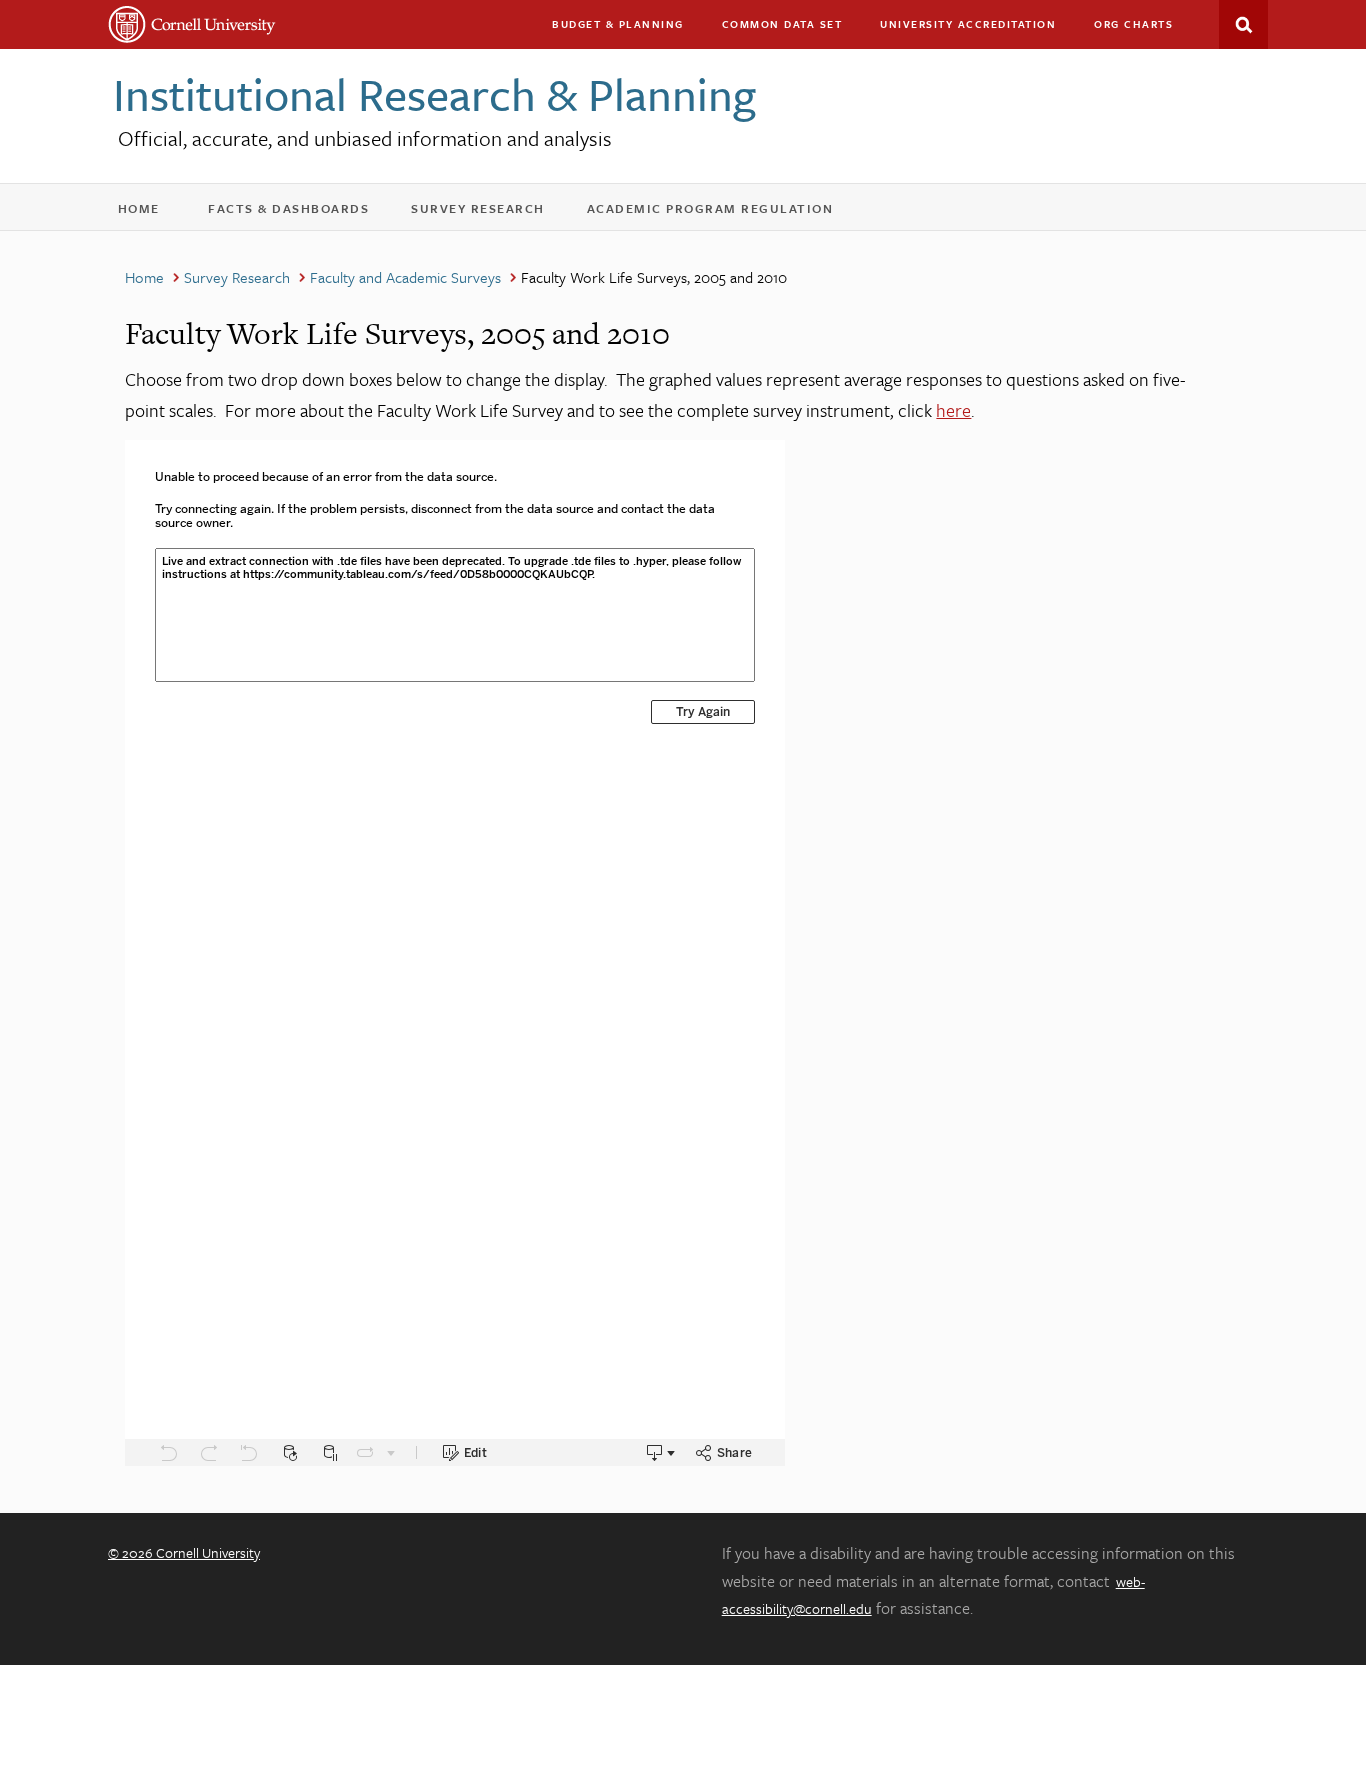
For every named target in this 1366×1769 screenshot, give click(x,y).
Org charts (1133, 24)
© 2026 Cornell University (184, 1552)
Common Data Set (782, 24)
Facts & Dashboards (301, 212)
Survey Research (491, 212)
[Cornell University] (192, 24)
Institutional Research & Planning (434, 93)
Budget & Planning (618, 24)
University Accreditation (977, 28)
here (953, 410)
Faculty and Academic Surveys (405, 277)
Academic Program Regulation (723, 212)
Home (148, 212)
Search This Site (1243, 24)
